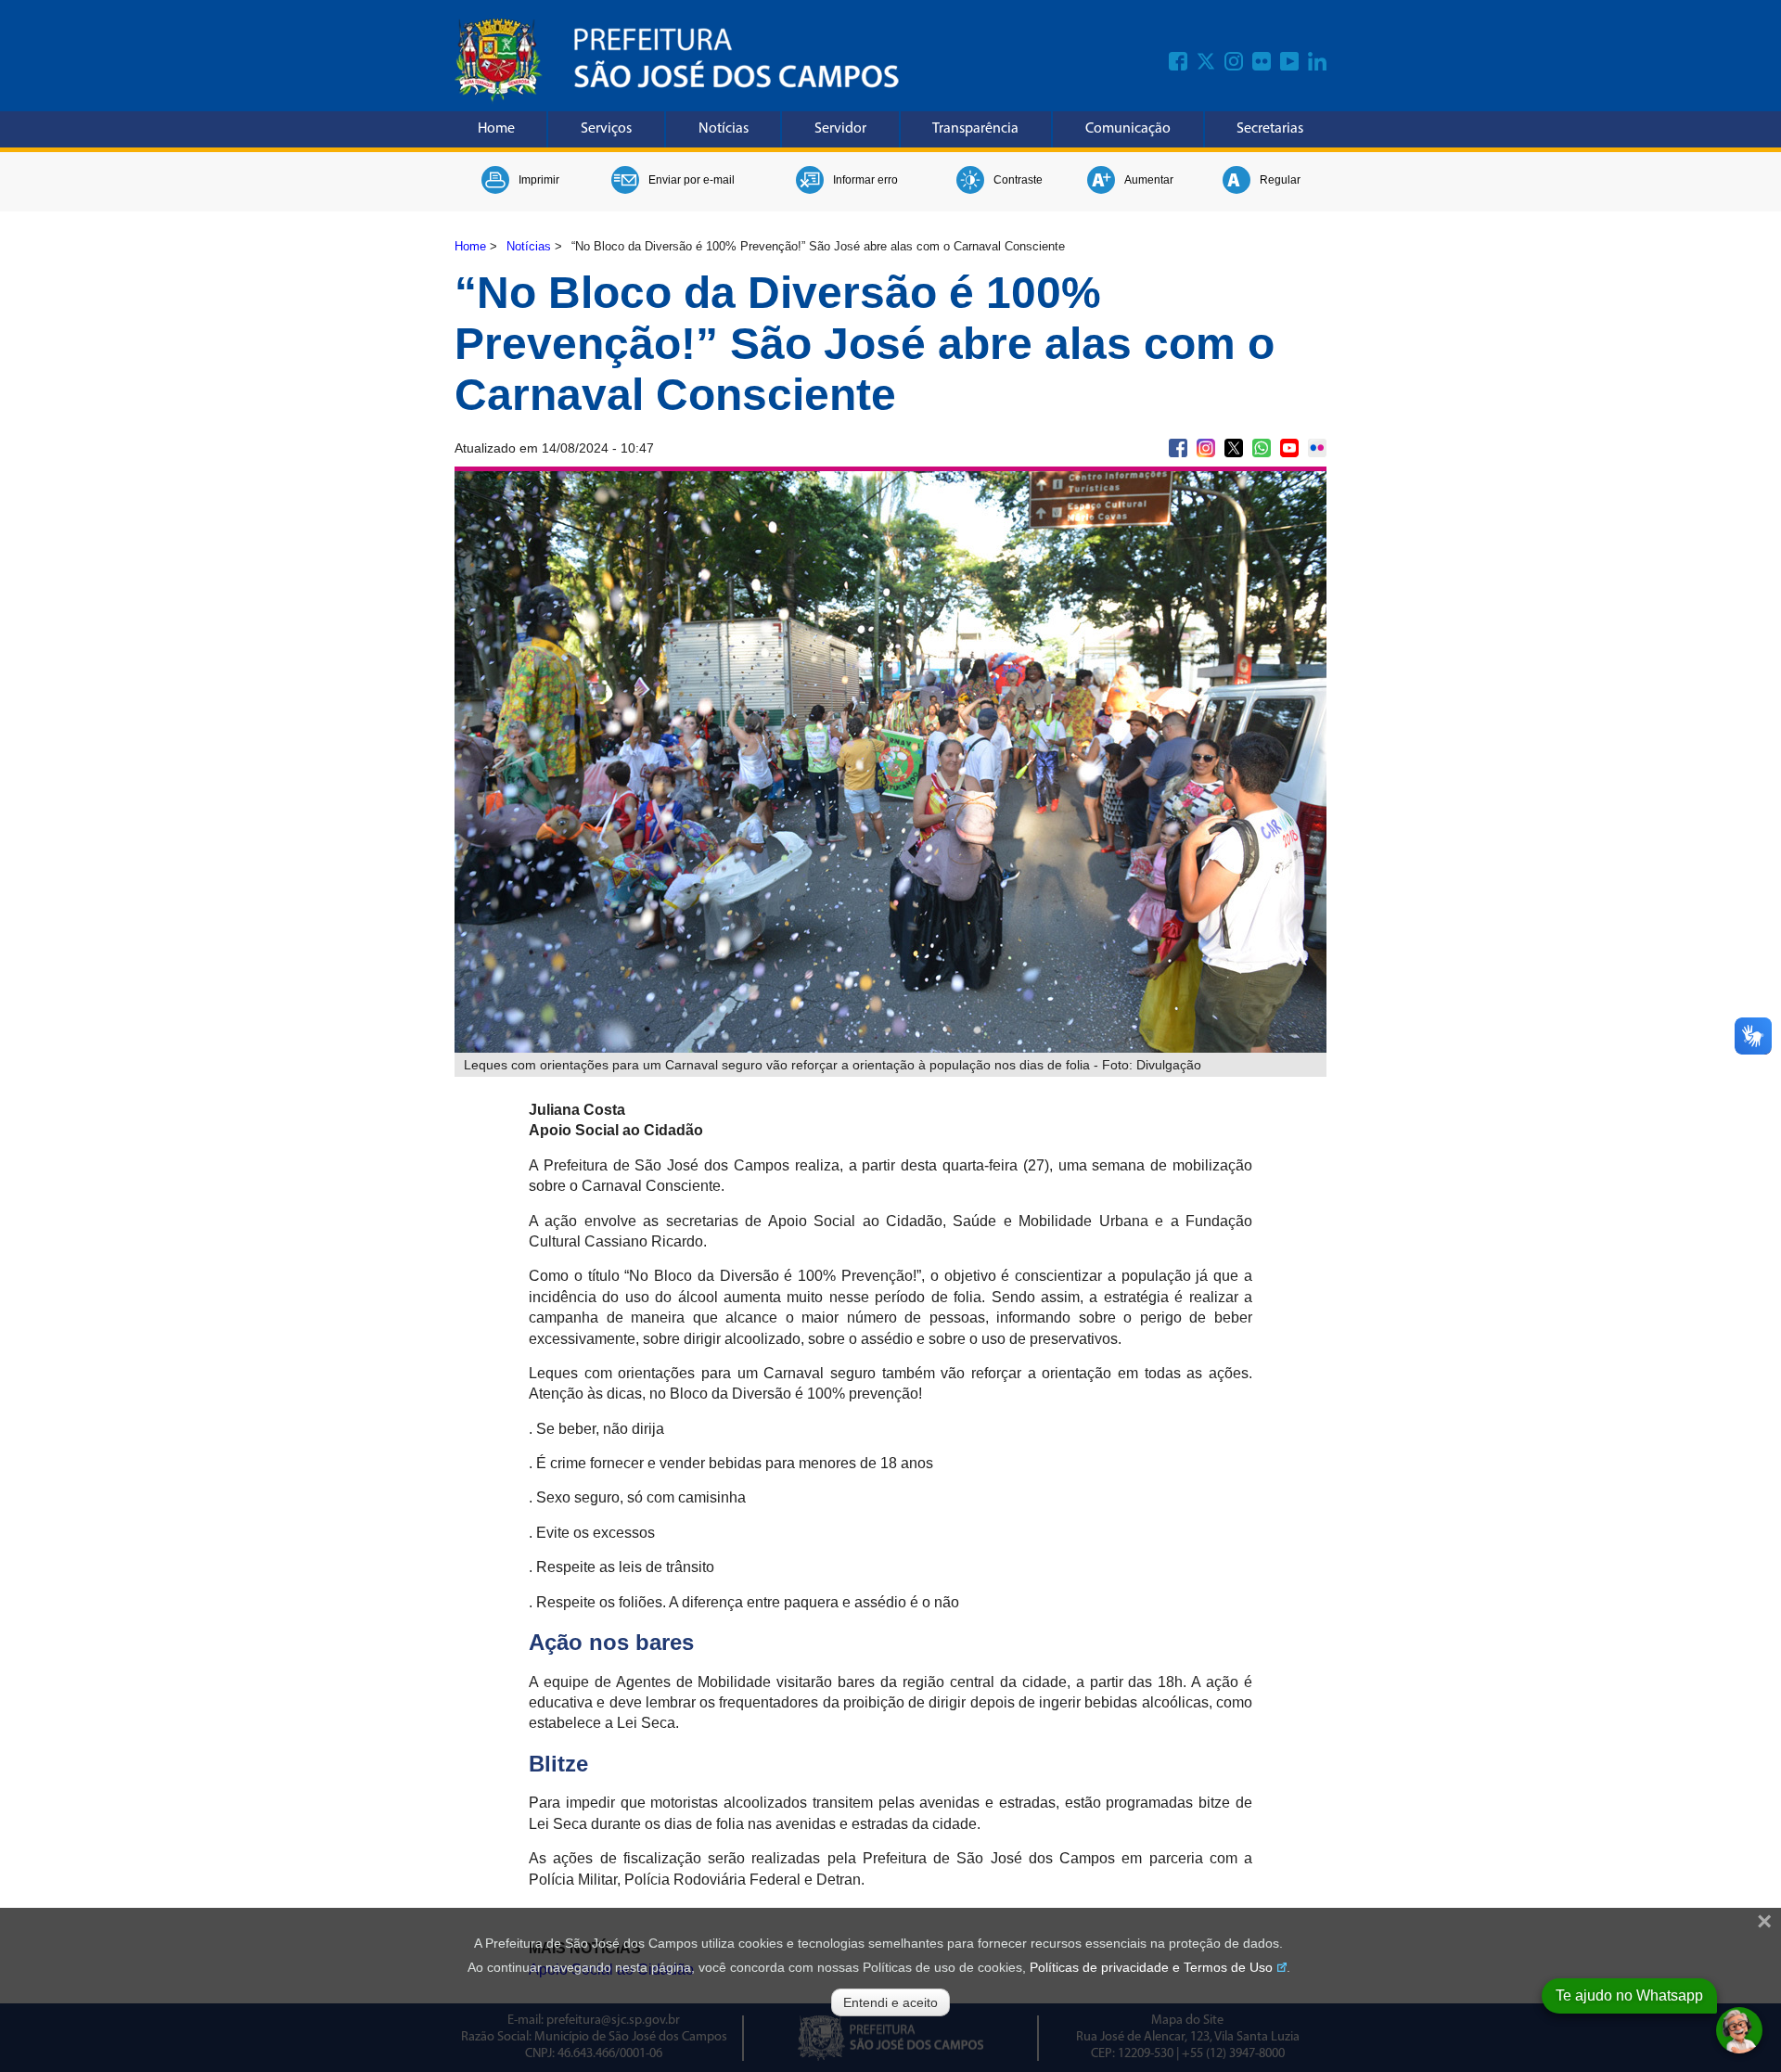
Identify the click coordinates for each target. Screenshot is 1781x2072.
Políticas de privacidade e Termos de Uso (1151, 1967)
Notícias (724, 129)
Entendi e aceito (890, 2002)
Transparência (975, 129)
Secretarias (1270, 129)
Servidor (840, 129)
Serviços (606, 129)
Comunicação (1128, 129)
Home (496, 129)
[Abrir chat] (1739, 2030)
